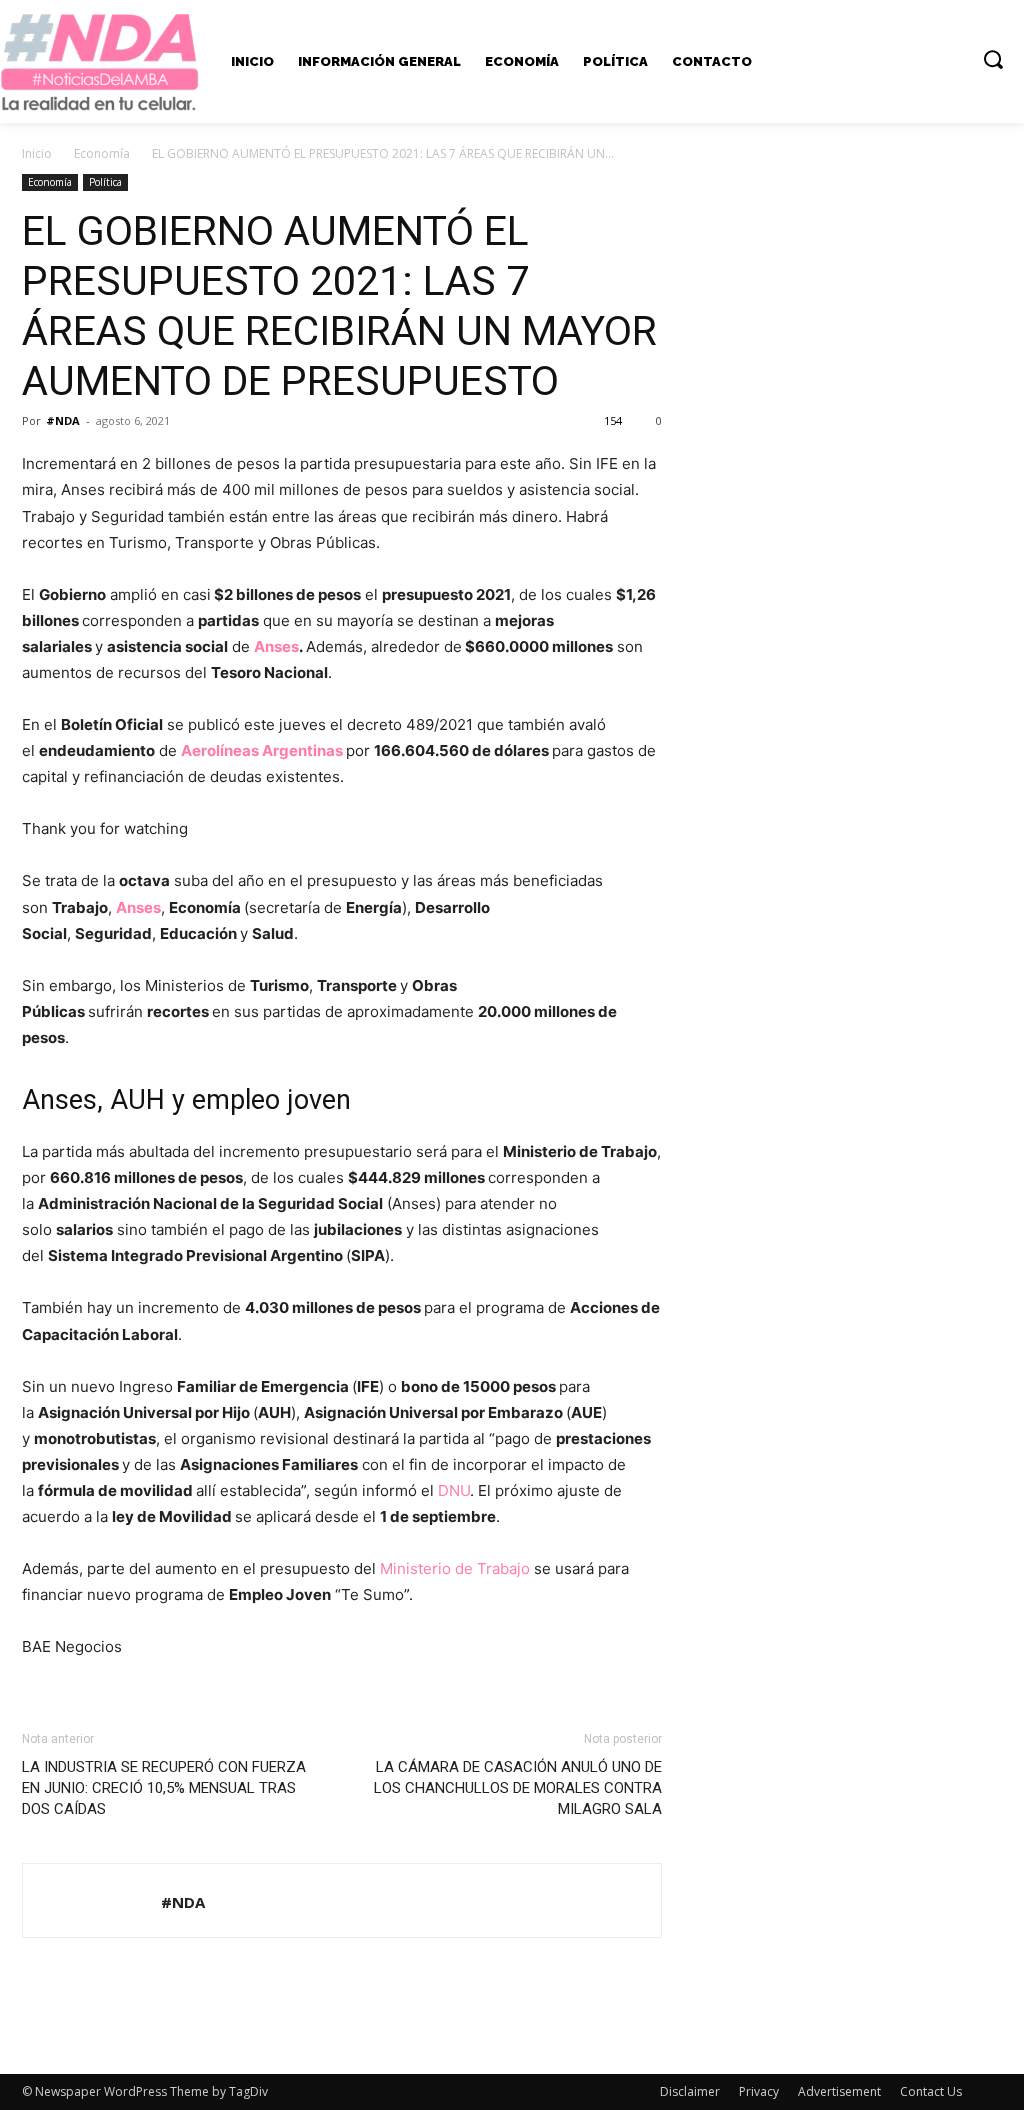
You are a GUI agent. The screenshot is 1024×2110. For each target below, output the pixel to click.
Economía (102, 153)
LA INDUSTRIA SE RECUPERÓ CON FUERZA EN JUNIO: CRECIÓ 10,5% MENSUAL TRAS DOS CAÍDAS (164, 1788)
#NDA (63, 420)
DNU (454, 1490)
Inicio (37, 153)
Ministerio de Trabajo (455, 1568)
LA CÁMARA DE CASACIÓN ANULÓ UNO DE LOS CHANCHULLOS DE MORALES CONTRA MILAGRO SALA (518, 1788)
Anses (276, 646)
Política (105, 182)
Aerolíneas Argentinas (262, 750)
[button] (993, 59)
